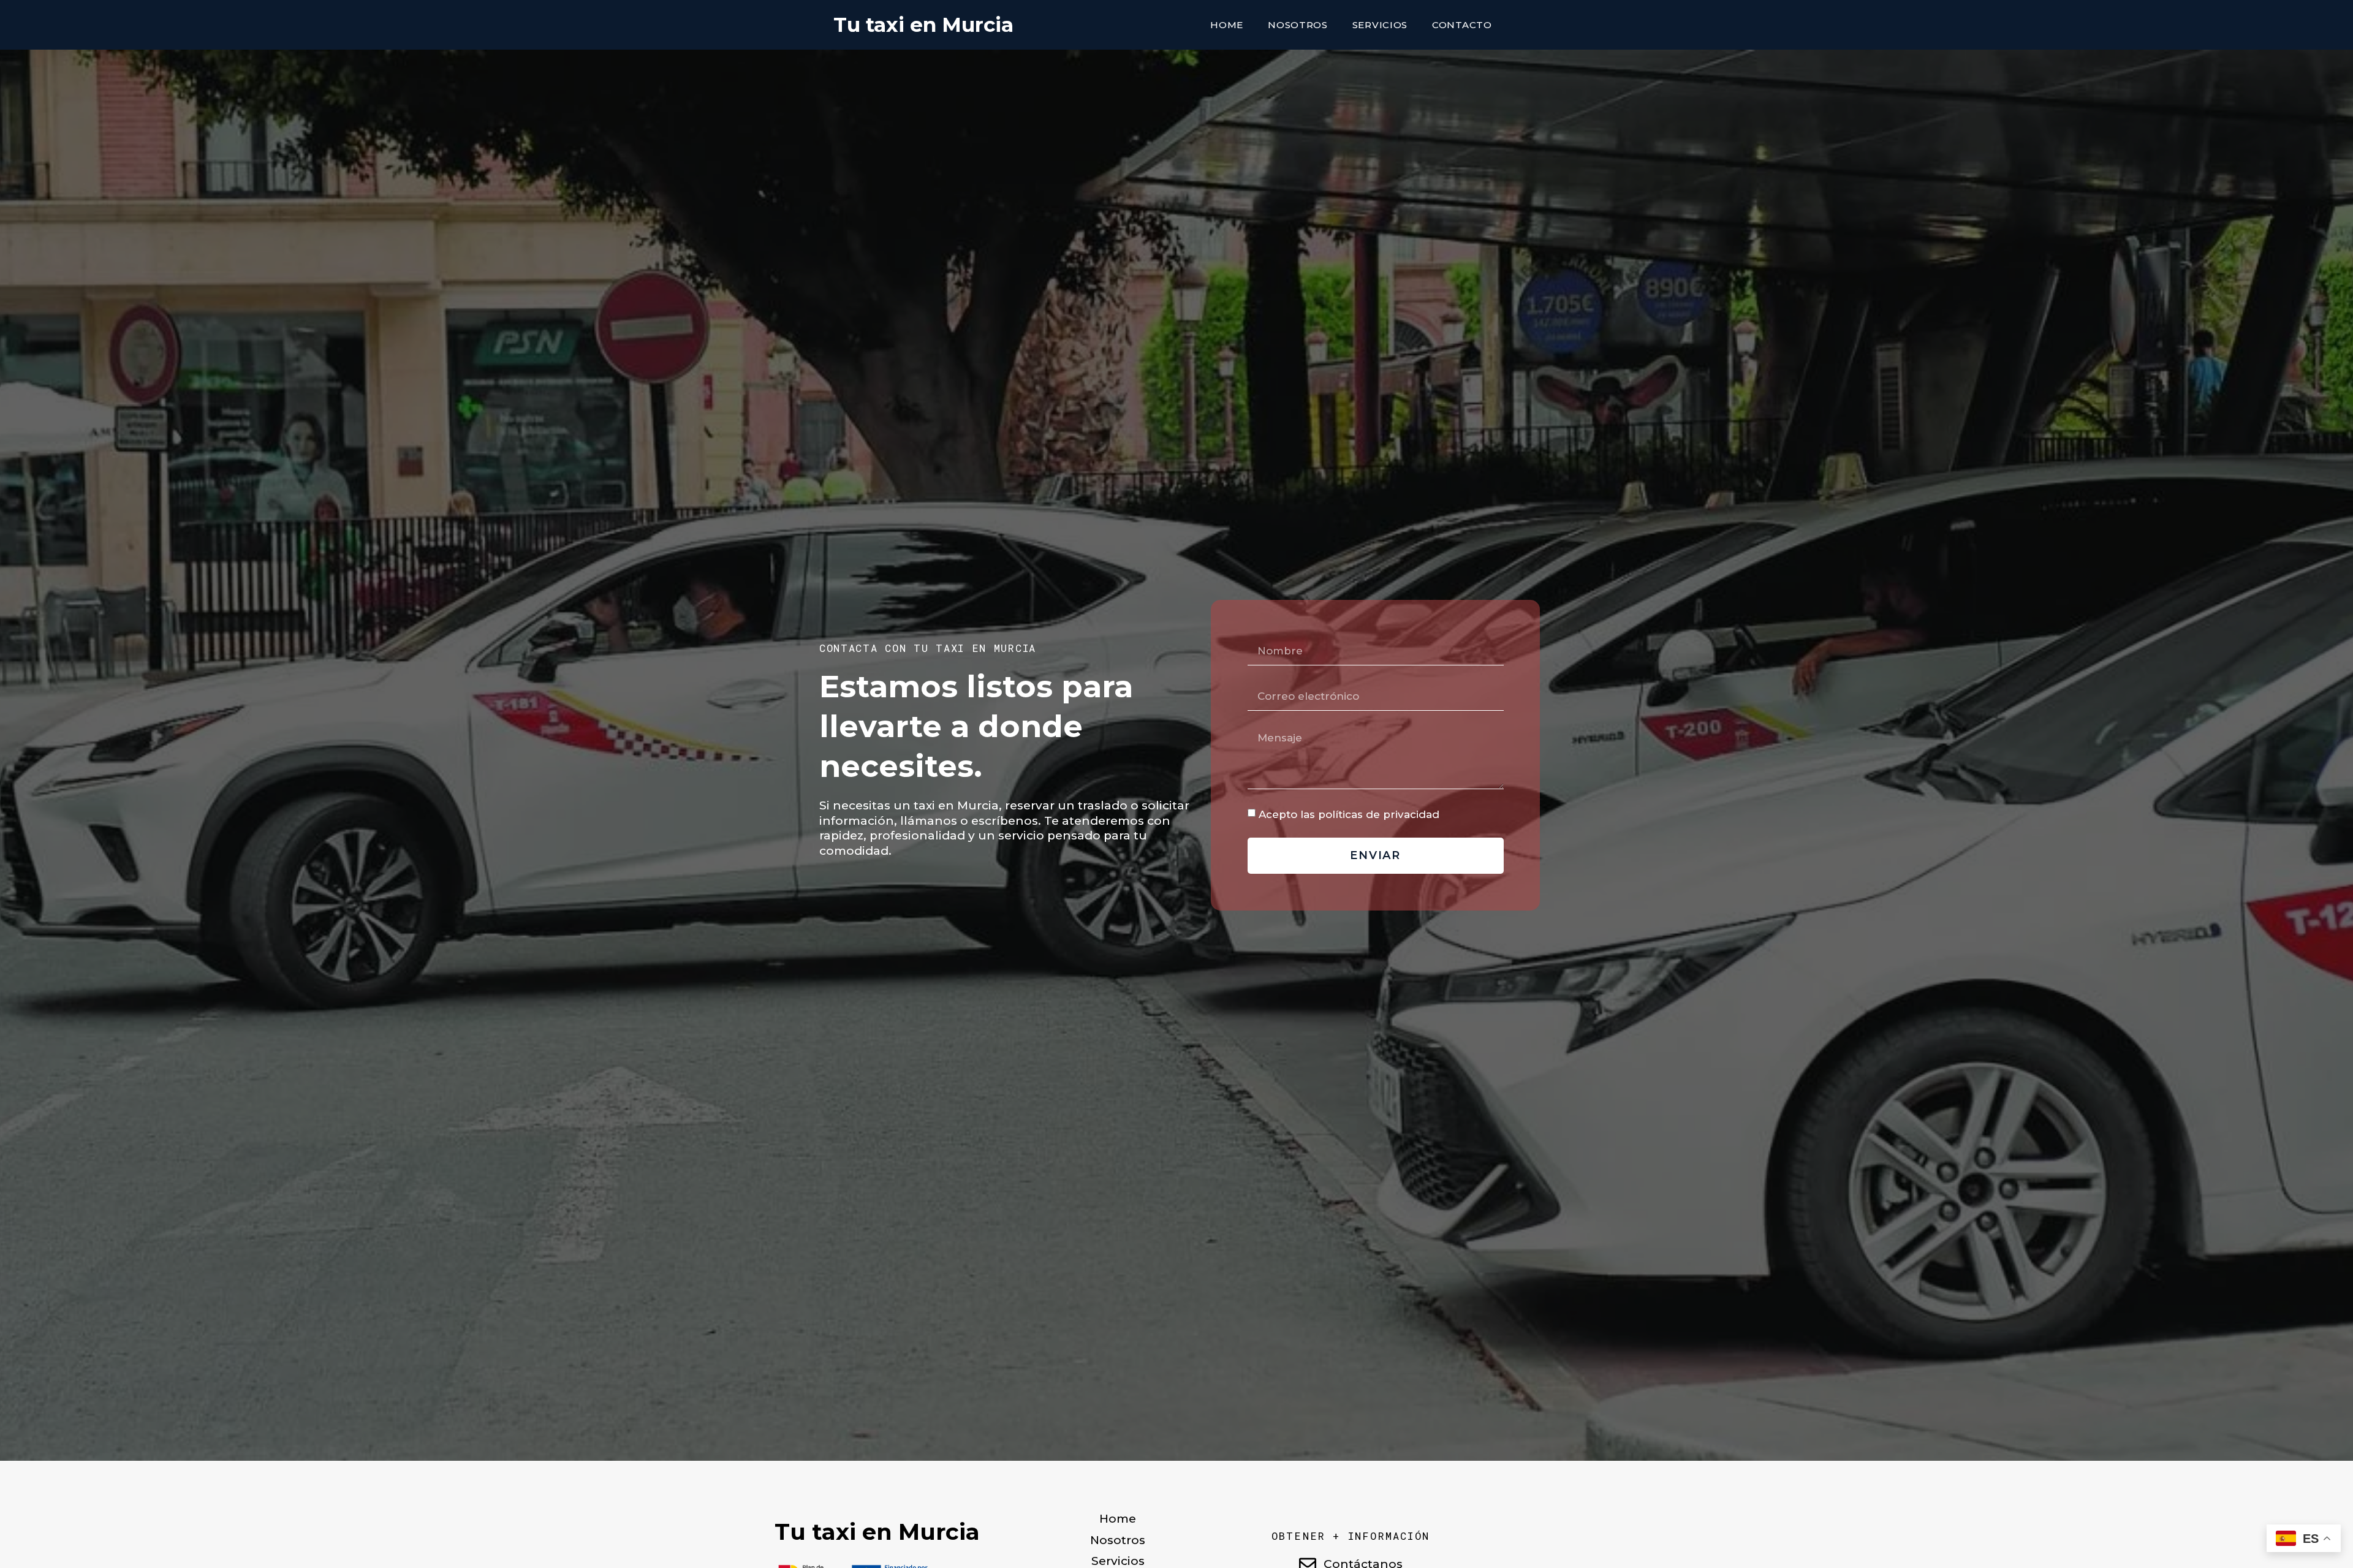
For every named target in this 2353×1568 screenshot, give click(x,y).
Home (1227, 25)
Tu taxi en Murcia (923, 25)
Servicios (1380, 25)
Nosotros (1298, 25)
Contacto (1462, 25)
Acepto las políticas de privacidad (1349, 814)
